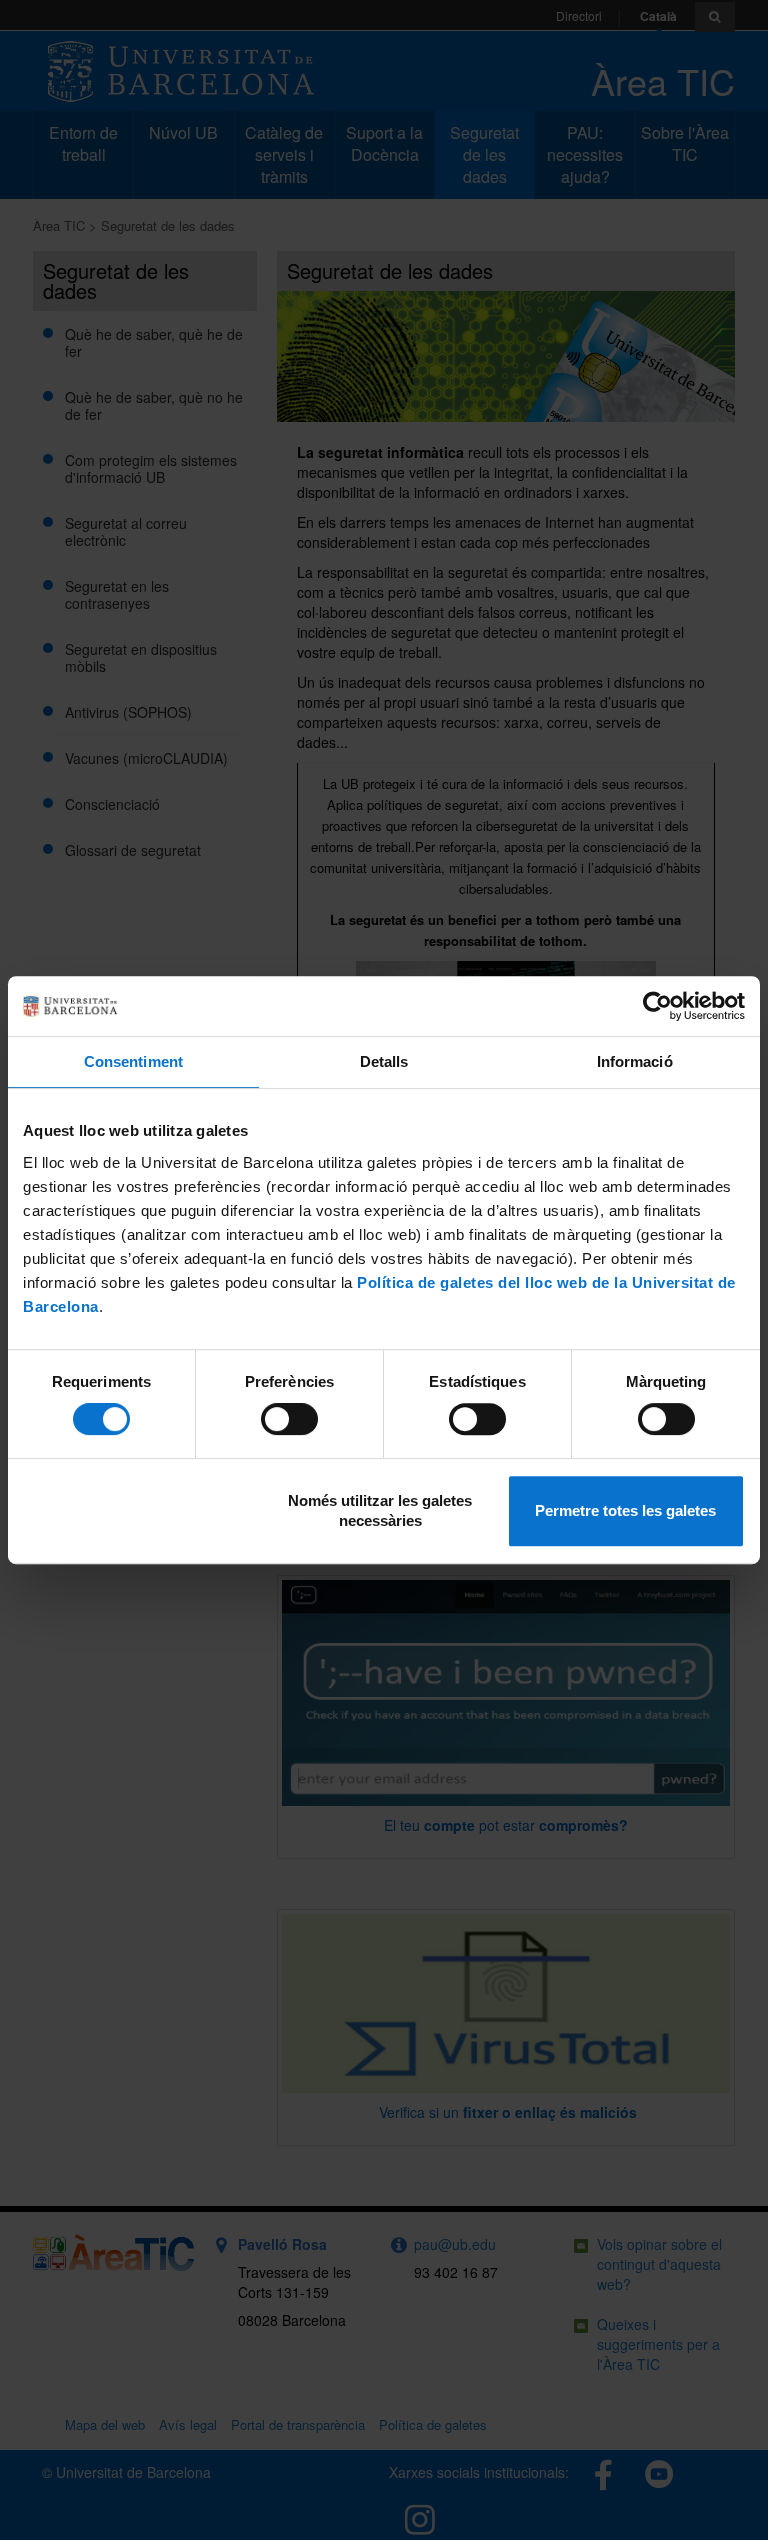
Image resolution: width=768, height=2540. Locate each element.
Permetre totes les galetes (625, 1510)
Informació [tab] (635, 1061)
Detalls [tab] (384, 1061)
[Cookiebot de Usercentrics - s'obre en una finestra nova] (657, 1006)
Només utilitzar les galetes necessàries (380, 1510)
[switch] (289, 1419)
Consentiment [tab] (133, 1061)
